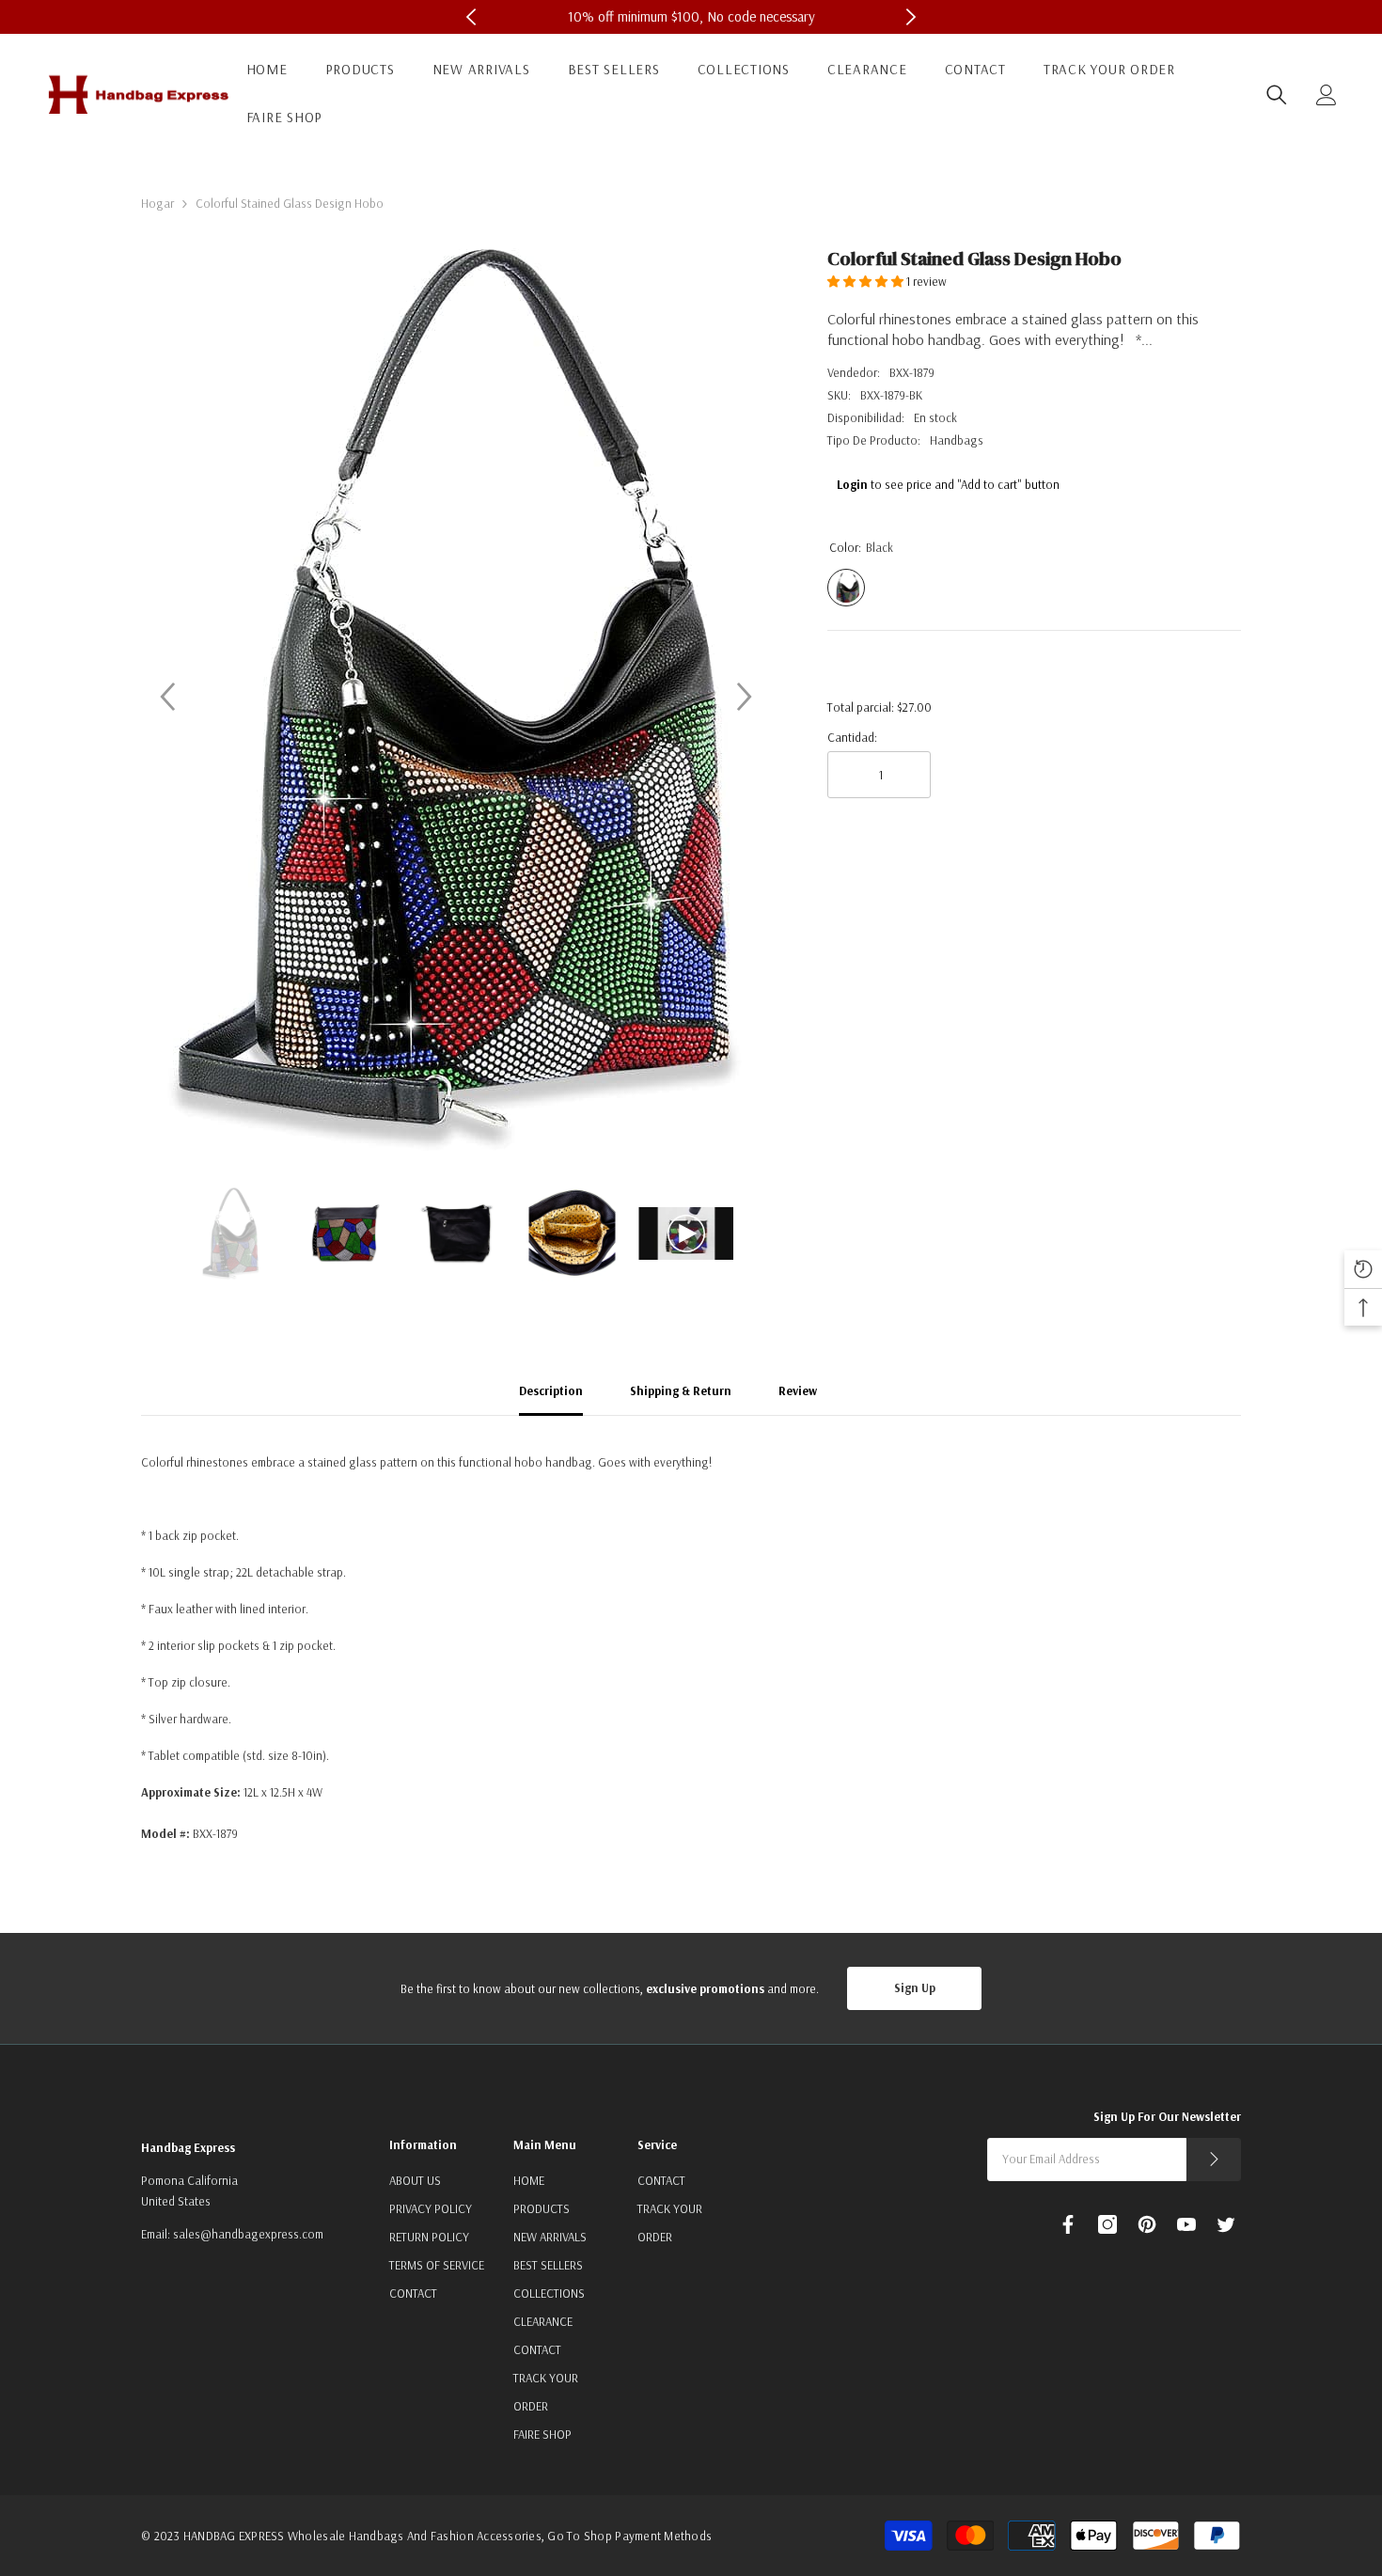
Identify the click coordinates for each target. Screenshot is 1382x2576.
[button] (867, 281)
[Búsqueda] (1277, 95)
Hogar (157, 203)
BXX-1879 (912, 372)
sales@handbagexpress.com (248, 2234)
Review (798, 1390)
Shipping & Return (681, 1390)
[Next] (745, 697)
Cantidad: (852, 737)
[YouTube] (1186, 2224)
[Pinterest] (1147, 2224)
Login (852, 484)
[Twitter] (1226, 2224)
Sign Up (915, 1987)
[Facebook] (1068, 2224)
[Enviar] (1214, 2160)
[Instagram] (1107, 2224)
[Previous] (167, 697)
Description (551, 1390)
